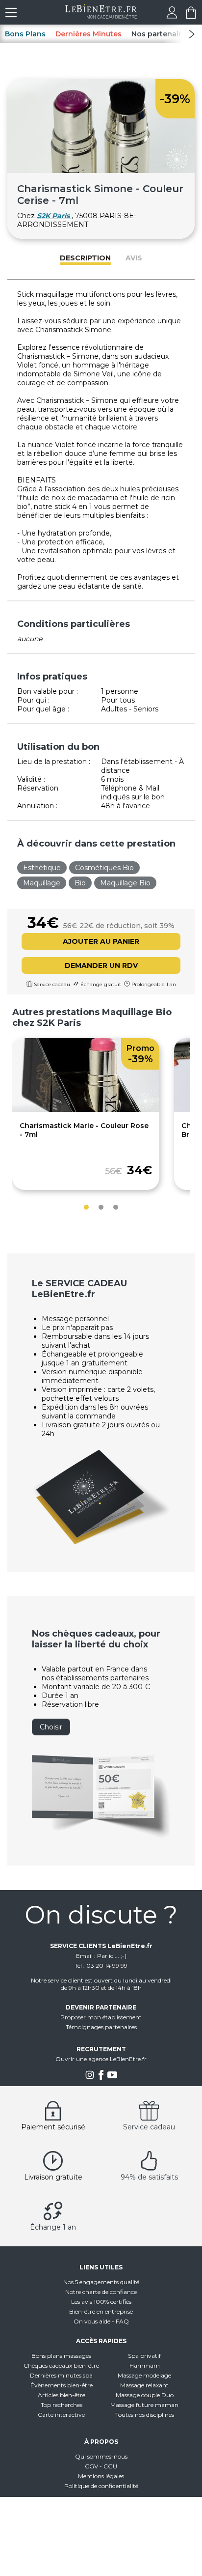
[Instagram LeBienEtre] (90, 2078)
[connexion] (172, 16)
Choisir (51, 1727)
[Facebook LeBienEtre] (101, 2078)
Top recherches (62, 2405)
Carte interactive (61, 2415)
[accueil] (101, 16)
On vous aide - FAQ (101, 2321)
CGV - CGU (101, 2466)
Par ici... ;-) (112, 1956)
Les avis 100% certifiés (101, 2302)
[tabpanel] (86, 1114)
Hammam (145, 2365)
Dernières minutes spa (61, 2375)
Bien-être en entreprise (101, 2311)
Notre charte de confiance (101, 2292)
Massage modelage (144, 2375)
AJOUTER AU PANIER (101, 941)
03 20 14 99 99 (107, 1966)
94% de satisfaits (149, 2177)
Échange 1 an (53, 2227)
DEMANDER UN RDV (101, 965)
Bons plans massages (61, 2356)
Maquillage (42, 883)
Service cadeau (149, 2127)
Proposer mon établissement (101, 2017)
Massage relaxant (144, 2385)
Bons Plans (25, 34)
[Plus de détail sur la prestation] (86, 1109)
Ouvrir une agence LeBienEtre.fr (101, 2059)
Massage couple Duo (145, 2395)
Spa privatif (144, 2356)
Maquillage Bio (125, 883)
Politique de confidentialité (101, 2486)
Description (85, 258)
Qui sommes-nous (101, 2456)
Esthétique (42, 868)
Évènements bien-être (62, 2385)
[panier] (191, 16)
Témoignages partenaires (101, 2027)
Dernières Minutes (88, 34)
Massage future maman (144, 2405)
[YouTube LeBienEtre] (112, 2078)
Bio (80, 883)
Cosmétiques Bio (104, 868)
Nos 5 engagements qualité (101, 2282)
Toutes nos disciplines (145, 2415)
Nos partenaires (161, 34)
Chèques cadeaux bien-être (61, 2365)
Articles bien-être (62, 2395)
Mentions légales (101, 2476)
